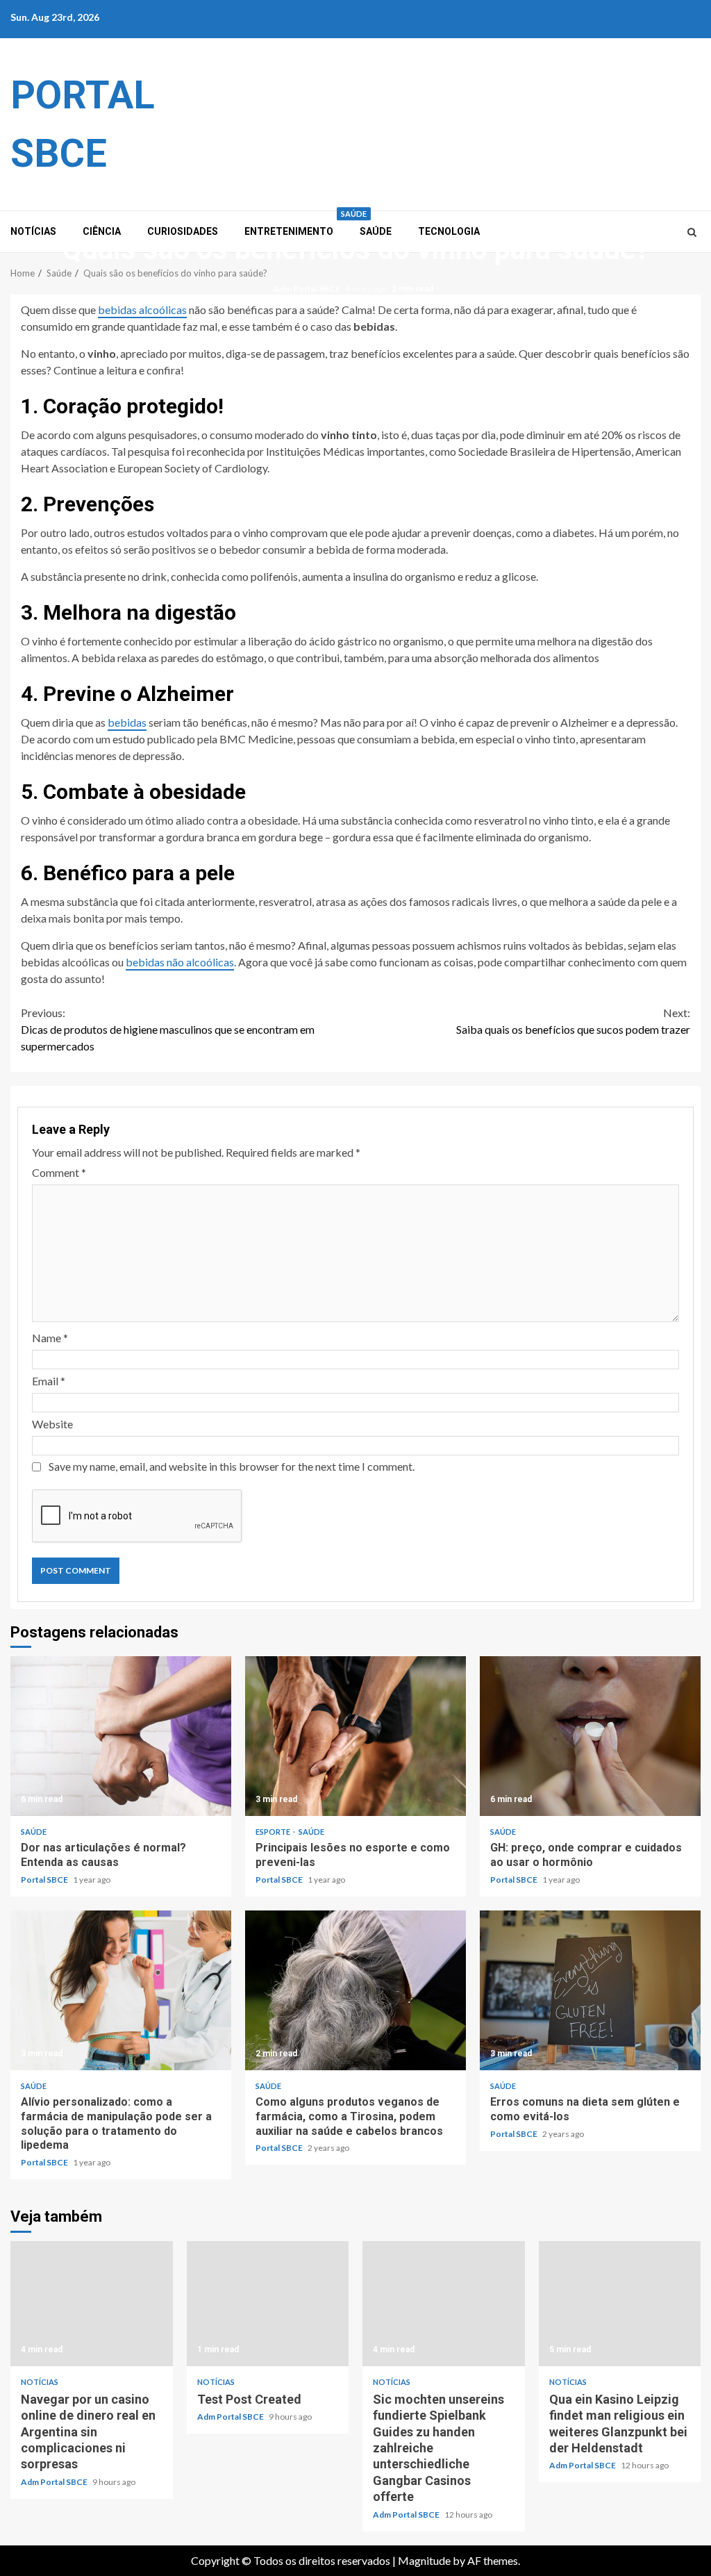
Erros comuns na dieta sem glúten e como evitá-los (590, 1990)
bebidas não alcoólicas (180, 962)
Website (52, 1424)
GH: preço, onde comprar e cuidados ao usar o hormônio (590, 1736)
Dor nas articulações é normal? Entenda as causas (121, 1736)
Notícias (40, 2382)
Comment (59, 1172)
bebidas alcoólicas (142, 309)
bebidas (127, 722)
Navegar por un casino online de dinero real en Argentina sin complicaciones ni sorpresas (92, 2304)
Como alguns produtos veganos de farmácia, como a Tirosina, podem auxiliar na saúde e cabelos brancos (355, 1990)
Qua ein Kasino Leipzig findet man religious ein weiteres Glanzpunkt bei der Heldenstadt (620, 2304)
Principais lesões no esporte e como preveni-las (355, 1736)
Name (50, 1338)
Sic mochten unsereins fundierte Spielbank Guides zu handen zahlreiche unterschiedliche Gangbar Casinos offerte (444, 2304)
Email (49, 1381)
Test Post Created (268, 2304)
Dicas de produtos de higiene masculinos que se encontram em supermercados (168, 1029)
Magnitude (424, 2560)
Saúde (354, 214)
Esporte (274, 1832)
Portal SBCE (45, 1880)
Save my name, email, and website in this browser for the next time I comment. (232, 1466)
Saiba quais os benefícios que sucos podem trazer (573, 1021)
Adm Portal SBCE (308, 289)
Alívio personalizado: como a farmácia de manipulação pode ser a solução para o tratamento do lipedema (121, 1990)
